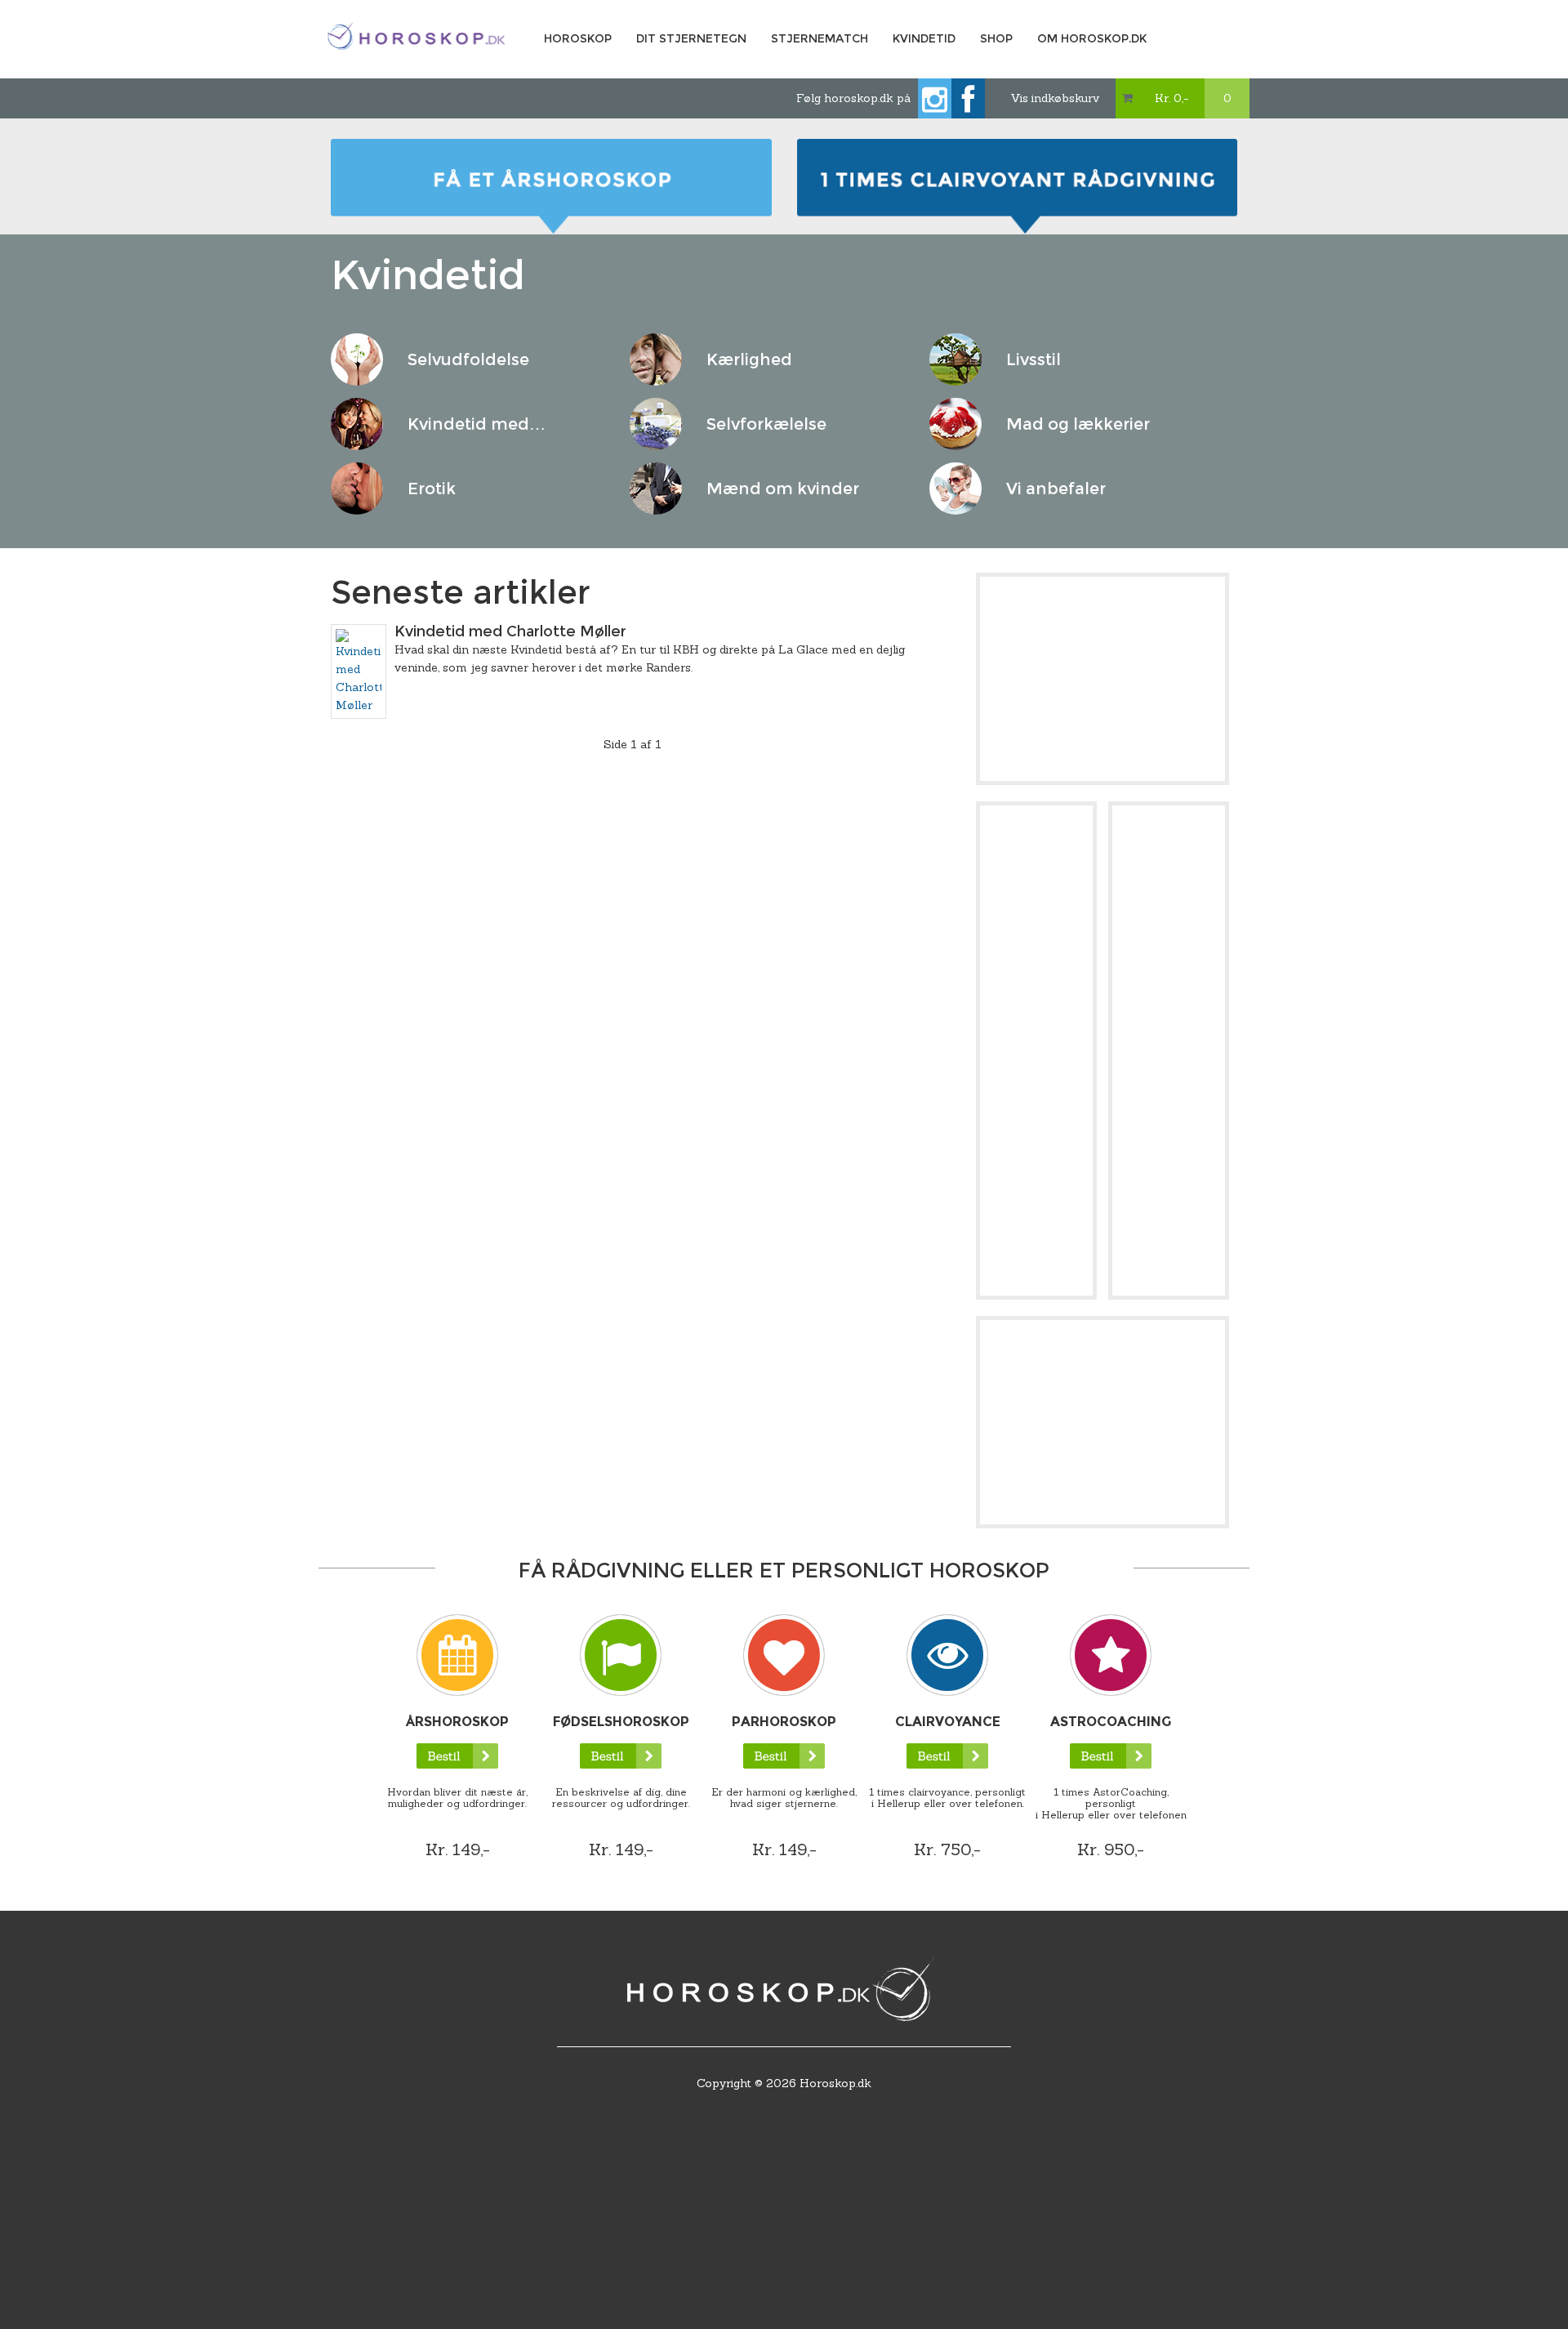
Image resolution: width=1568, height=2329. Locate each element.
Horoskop (578, 38)
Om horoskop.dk (1092, 38)
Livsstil (1033, 359)
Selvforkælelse (766, 424)
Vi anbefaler (1056, 489)
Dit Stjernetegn (691, 38)
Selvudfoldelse (468, 359)
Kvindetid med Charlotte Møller (510, 631)
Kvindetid (924, 38)
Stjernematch (820, 38)
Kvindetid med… (477, 424)
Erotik (432, 489)
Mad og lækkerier (1078, 424)
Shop (996, 38)
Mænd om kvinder (783, 489)
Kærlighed (749, 359)
